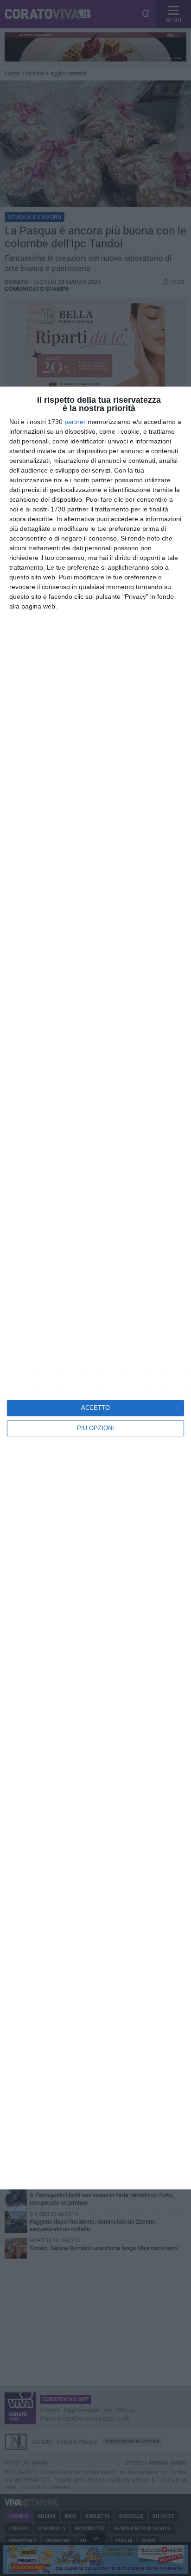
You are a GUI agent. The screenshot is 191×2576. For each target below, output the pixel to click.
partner (75, 422)
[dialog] (95, 1288)
